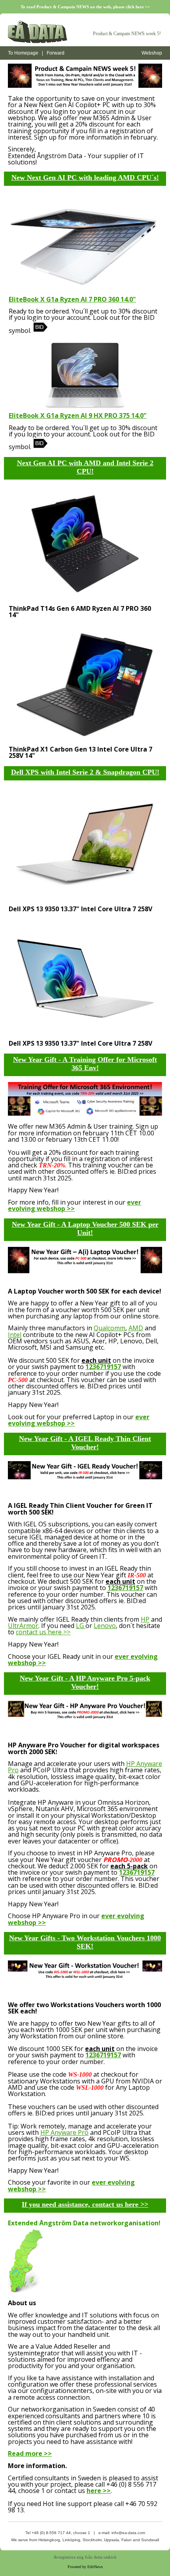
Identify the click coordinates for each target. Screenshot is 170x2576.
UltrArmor (23, 1626)
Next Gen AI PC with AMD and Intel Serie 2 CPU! (85, 467)
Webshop (152, 53)
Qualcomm (110, 1328)
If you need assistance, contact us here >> (85, 2204)
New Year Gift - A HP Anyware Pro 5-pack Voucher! (85, 1682)
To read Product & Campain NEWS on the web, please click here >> (85, 7)
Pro (13, 1770)
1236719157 (103, 1367)
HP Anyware (144, 1764)
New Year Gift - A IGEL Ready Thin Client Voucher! (85, 1443)
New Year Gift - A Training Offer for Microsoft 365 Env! (85, 1064)
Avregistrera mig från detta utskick (85, 2557)
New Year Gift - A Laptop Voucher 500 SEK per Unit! (85, 1229)
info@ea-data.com (128, 2533)
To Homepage (23, 53)
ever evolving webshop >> (75, 1205)
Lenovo (105, 1626)
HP (145, 1619)
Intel (15, 1335)
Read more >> (30, 2453)
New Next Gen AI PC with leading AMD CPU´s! (85, 178)
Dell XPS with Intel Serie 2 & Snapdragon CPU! (85, 772)
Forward (56, 53)
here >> (99, 2491)
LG (81, 1626)
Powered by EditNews (85, 2567)
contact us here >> (43, 1632)
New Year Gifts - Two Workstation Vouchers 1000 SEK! (85, 1942)
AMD (136, 1328)
